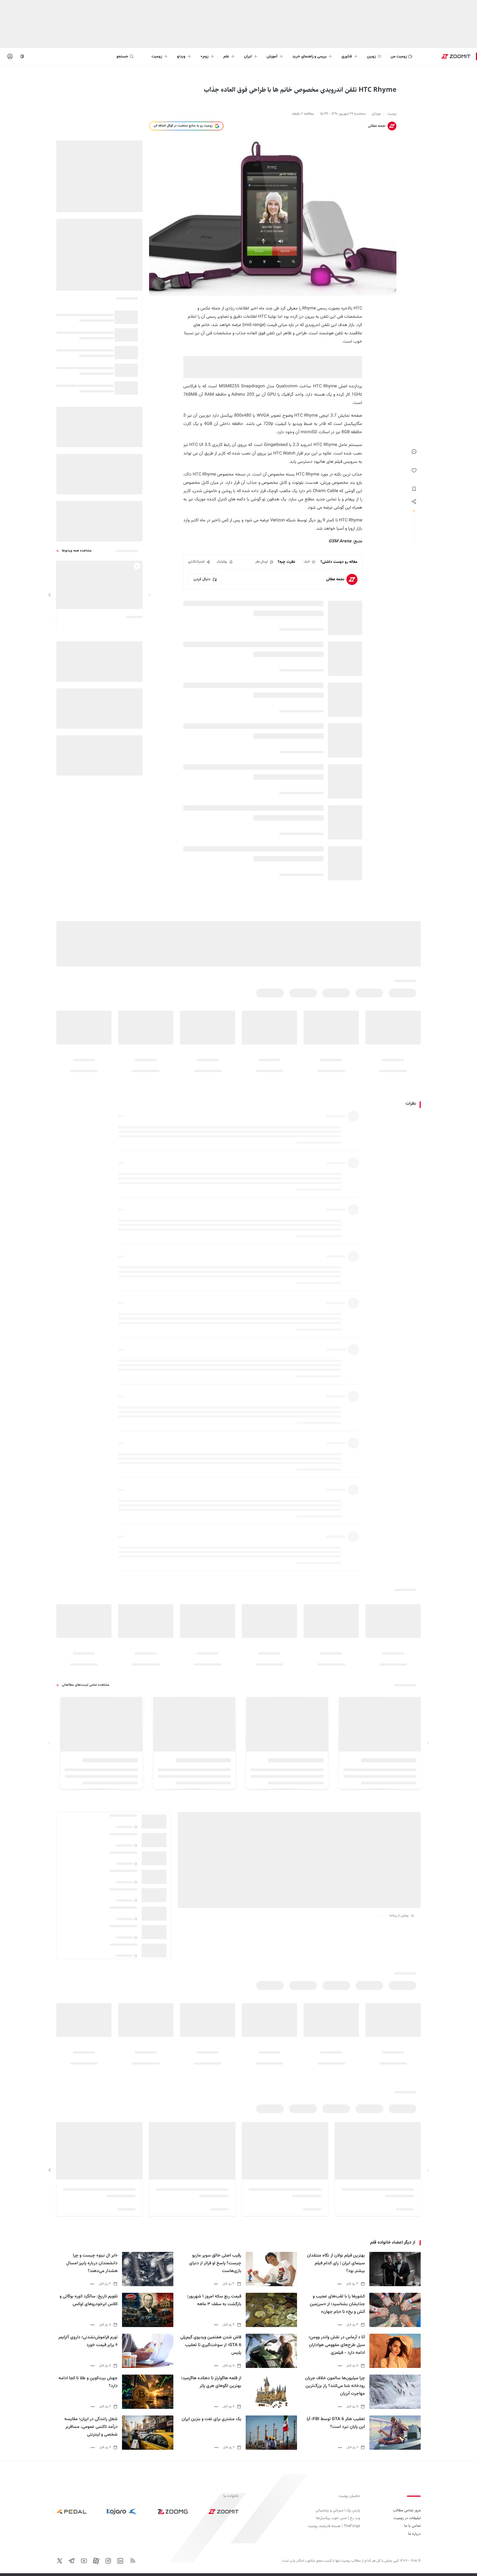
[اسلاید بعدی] (50, 595)
